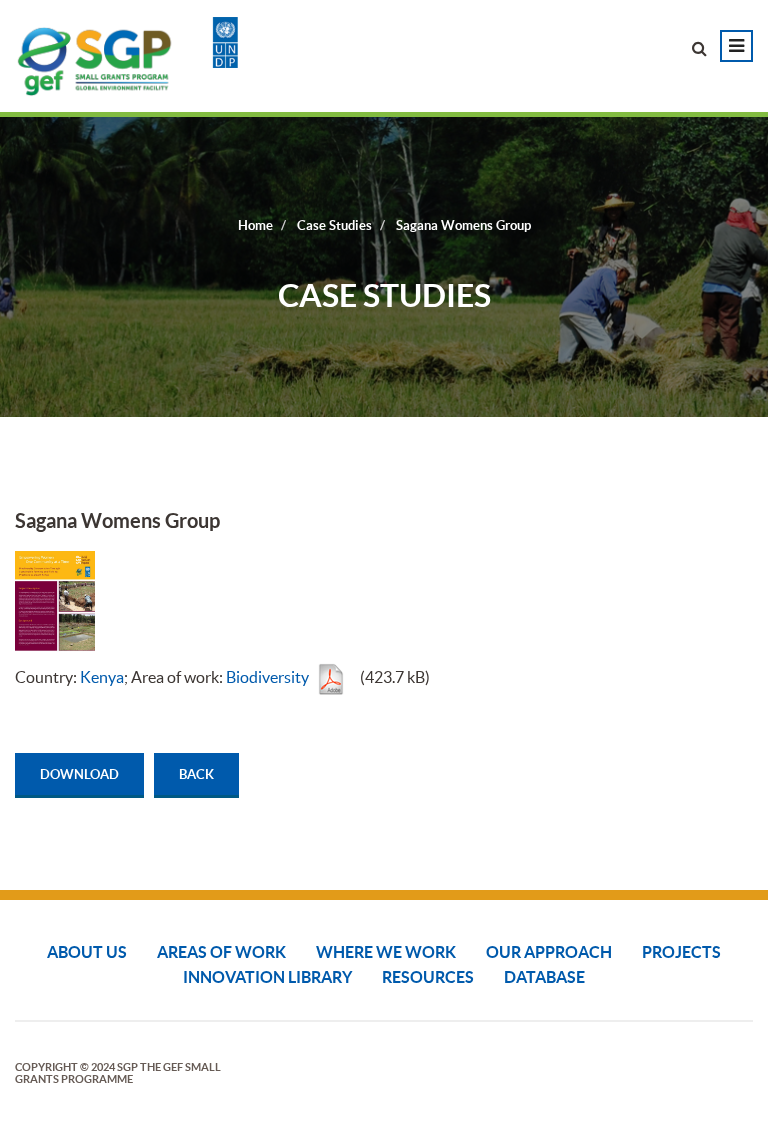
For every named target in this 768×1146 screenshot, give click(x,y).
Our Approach (549, 952)
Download (79, 774)
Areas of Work (221, 952)
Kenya (102, 677)
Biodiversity (267, 677)
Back (196, 774)
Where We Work (386, 952)
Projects (681, 952)
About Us (87, 952)
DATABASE (544, 977)
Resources (428, 977)
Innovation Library (267, 977)
